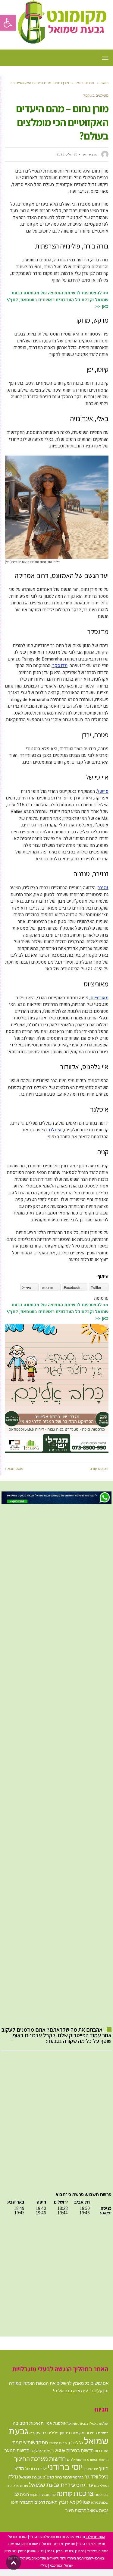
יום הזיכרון (91, 2469)
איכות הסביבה (26, 2423)
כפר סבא (56, 2565)
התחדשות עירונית (30, 2442)
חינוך (104, 2468)
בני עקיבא (38, 2433)
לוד (62, 2558)
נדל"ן (44, 2565)
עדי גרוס (85, 2485)
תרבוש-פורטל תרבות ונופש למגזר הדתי (57, 2537)
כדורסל (31, 2469)
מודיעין (70, 2544)
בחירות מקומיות (84, 2433)
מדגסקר (60, 666)
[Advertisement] (56, 1765)
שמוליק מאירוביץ (74, 2502)
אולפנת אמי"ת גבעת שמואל (88, 2423)
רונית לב (22, 2494)
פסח (98, 2495)
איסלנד (55, 1130)
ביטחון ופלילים (59, 2433)
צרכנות (84, 2493)
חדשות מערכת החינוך (40, 2459)
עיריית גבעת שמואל (52, 2485)
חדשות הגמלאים (42, 2451)
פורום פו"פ (20, 2486)
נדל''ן (13, 2477)
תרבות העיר (76, 2510)
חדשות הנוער (17, 2450)
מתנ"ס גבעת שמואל (37, 2477)
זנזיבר (103, 888)
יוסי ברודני (65, 2467)
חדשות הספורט (98, 2459)
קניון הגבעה (47, 2495)
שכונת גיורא (100, 2502)
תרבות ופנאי (85, 83)
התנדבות (102, 2451)
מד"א (19, 2468)
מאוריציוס (99, 998)
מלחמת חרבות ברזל (69, 2477)
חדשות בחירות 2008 (74, 2450)
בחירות (103, 2433)
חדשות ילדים (77, 2459)
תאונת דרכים (46, 2502)
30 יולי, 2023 (67, 154)
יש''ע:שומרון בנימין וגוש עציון (25, 2551)
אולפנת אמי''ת (54, 2423)
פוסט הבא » (14, 1469)
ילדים (42, 2469)
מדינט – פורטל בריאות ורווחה (43, 2544)
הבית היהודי (58, 2443)
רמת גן (80, 2551)
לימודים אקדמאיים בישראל (39, 2558)
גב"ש (50, 2551)
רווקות (34, 2495)
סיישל (103, 791)
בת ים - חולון (64, 2551)
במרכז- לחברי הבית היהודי (85, 2558)
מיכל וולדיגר (97, 2477)
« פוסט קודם (99, 1469)
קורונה (64, 2493)
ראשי (105, 83)
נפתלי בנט (101, 2486)
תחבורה (26, 2502)
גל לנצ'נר (75, 2443)
